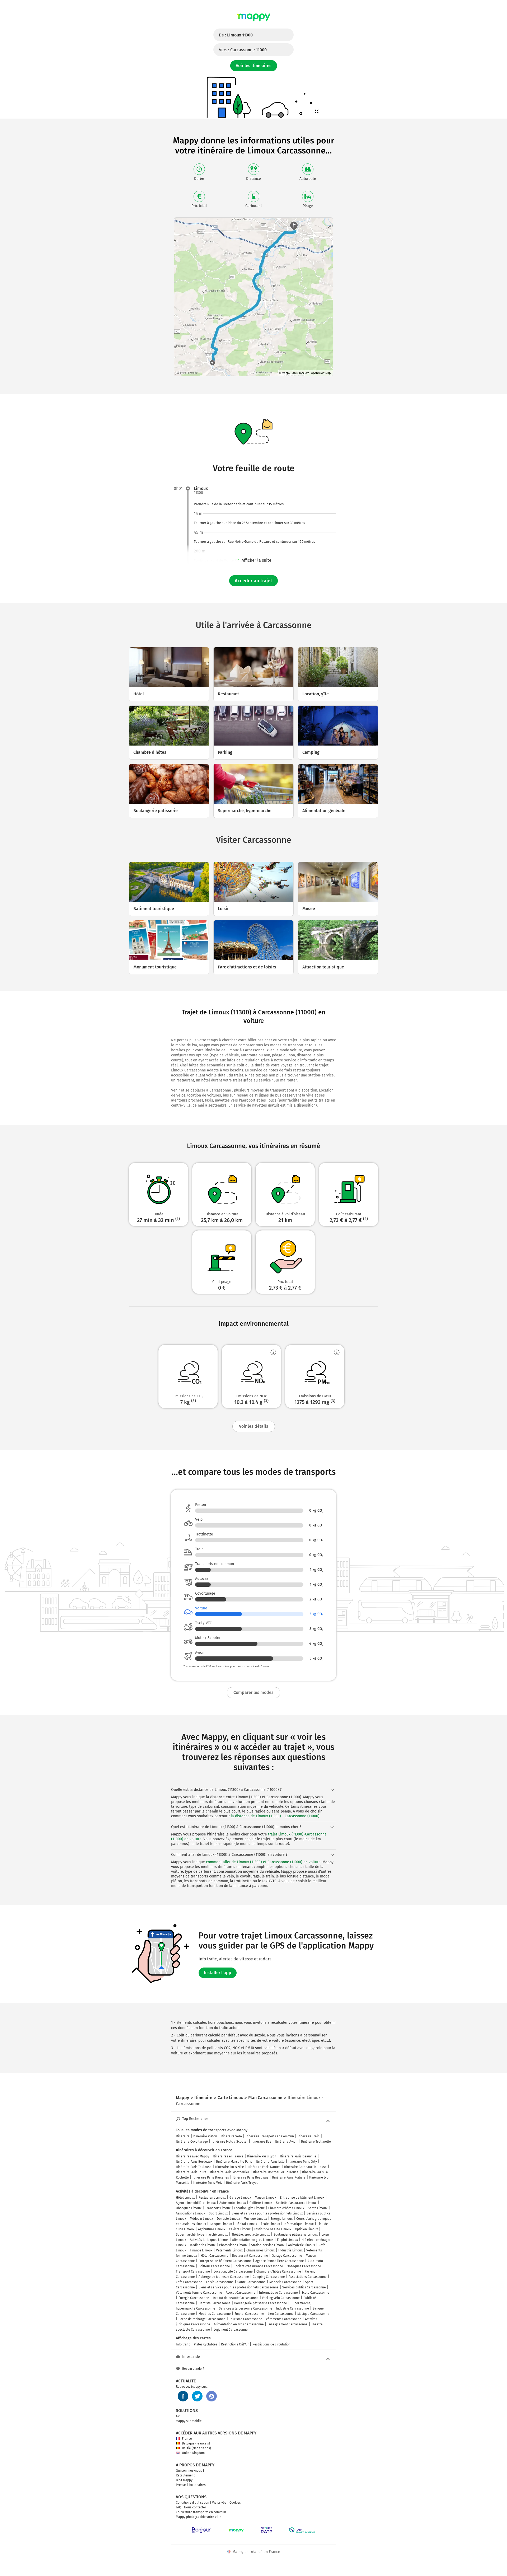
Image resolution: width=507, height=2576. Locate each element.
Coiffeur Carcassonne (214, 2266)
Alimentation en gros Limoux (253, 2240)
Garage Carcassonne (287, 2256)
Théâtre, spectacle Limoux (251, 2235)
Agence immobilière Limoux (196, 2203)
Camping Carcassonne (269, 2277)
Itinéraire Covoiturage (192, 2142)
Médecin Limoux (201, 2219)
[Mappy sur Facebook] (183, 2396)
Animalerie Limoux (302, 2245)
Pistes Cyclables (206, 2344)
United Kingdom (193, 2453)
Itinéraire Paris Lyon (262, 2156)
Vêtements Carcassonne (284, 2319)
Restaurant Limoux (212, 2198)
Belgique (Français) (196, 2443)
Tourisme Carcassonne (246, 2319)
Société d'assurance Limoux (296, 2203)
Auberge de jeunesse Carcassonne (224, 2277)
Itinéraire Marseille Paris (234, 2162)
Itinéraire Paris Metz (208, 2183)
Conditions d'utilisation (193, 2503)
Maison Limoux (266, 2198)
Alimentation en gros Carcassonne (239, 2324)
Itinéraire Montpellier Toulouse (276, 2172)
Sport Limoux (218, 2213)
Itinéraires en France (228, 2156)
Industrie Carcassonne (292, 2308)
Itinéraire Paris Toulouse (194, 2167)
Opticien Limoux (306, 2229)
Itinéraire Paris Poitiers (289, 2177)
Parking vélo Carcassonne (281, 2298)
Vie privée (219, 2503)
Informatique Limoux (299, 2224)
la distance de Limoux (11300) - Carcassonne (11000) (275, 1816)
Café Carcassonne (189, 2282)
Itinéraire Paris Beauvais (250, 2177)
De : (236, 35)
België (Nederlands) (196, 2448)
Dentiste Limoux (228, 2219)
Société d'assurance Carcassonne (258, 2266)
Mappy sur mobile (189, 2421)
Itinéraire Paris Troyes (242, 2183)
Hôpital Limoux (246, 2224)
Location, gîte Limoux (249, 2208)
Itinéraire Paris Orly (303, 2162)
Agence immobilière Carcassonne (280, 2261)
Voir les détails (254, 1426)
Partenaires (197, 2485)
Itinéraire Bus (261, 2142)
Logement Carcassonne (231, 2330)
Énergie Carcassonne (194, 2298)
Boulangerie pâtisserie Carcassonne (261, 2303)
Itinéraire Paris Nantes (264, 2167)
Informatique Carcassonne (278, 2293)
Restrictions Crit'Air (235, 2344)
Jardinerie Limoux (203, 2245)
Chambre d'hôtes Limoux (286, 2208)
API (178, 2416)
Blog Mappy (184, 2480)
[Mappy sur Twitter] (197, 2396)
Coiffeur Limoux (261, 2203)
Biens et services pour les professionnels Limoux (267, 2213)
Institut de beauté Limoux (273, 2229)
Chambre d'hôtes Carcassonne (279, 2271)
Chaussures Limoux (260, 2250)
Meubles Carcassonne (215, 2314)
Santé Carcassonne (252, 2282)
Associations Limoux (191, 2213)
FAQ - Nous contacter (191, 2507)
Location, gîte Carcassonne (233, 2271)
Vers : (243, 50)
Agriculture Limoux (212, 2229)
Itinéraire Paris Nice (230, 2167)
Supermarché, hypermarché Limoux (202, 2235)
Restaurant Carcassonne (250, 2256)
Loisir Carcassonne (220, 2282)
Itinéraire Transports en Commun (270, 2136)
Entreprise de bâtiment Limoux (302, 2198)
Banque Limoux (221, 2224)
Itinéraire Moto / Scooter (230, 2142)
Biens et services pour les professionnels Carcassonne (239, 2287)
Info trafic (183, 2344)
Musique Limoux (255, 2219)
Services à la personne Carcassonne (246, 2308)
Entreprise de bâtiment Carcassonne (225, 2261)
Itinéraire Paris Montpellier (230, 2172)
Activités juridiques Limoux (209, 2240)
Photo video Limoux (233, 2245)
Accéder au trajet (253, 581)
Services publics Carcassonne (304, 2287)
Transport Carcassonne (193, 2271)
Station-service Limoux (268, 2245)
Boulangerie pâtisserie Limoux (296, 2235)
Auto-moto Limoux (233, 2203)
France (187, 2439)
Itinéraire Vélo (231, 2136)
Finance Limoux (201, 2250)
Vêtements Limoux (229, 2250)
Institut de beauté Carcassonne (236, 2298)
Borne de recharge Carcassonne (202, 2319)
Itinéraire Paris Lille (270, 2162)
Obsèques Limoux (189, 2208)
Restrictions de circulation (271, 2344)
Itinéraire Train (309, 2136)
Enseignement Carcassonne (288, 2324)
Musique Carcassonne (313, 2314)
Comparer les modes (253, 1692)
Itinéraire (183, 2136)
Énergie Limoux (282, 2219)
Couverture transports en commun (201, 2512)
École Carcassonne (315, 2293)
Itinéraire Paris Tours (191, 2172)
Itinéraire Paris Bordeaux (194, 2162)
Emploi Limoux (287, 2240)
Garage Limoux (240, 2198)
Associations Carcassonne (308, 2277)
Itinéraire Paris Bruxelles (211, 2177)
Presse (181, 2485)
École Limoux (270, 2224)
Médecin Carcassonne (285, 2282)
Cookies (235, 2503)
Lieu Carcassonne (281, 2314)
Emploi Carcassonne (249, 2314)
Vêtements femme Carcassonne (199, 2293)
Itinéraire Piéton (205, 2136)
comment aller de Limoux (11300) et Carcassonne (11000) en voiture (263, 1862)
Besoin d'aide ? (193, 2369)
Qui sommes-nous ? (190, 2471)
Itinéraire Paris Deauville (298, 2156)
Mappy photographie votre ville (199, 2517)
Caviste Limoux (240, 2229)
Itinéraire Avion (286, 2142)
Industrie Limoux (290, 2250)
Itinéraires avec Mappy (193, 2156)
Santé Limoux (318, 2208)
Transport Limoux (218, 2208)
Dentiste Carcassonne (215, 2303)
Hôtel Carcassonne (215, 2256)
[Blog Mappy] (212, 2396)
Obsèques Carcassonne (304, 2266)
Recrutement (185, 2475)
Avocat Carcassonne (241, 2293)
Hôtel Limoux (185, 2198)
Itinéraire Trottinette (316, 2142)
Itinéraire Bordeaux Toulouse (305, 2167)
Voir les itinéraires (254, 66)
